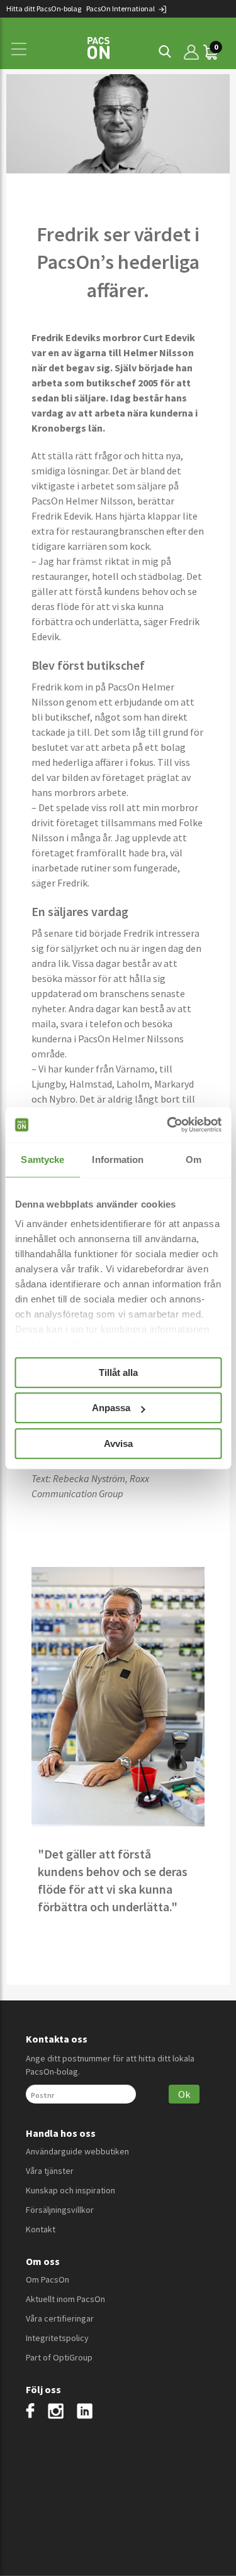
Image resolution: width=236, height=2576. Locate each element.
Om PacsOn (48, 2279)
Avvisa (118, 1444)
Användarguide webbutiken (77, 2151)
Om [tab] (194, 1160)
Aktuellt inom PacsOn (65, 2299)
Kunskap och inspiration (70, 2190)
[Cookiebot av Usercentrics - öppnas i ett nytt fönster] (168, 1125)
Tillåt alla (118, 1373)
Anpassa (111, 1408)
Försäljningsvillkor (60, 2210)
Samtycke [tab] (42, 1160)
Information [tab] (118, 1160)
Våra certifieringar (60, 2318)
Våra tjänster (50, 2171)
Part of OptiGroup (59, 2357)
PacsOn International (121, 8)
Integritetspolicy (57, 2338)
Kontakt (41, 2229)
